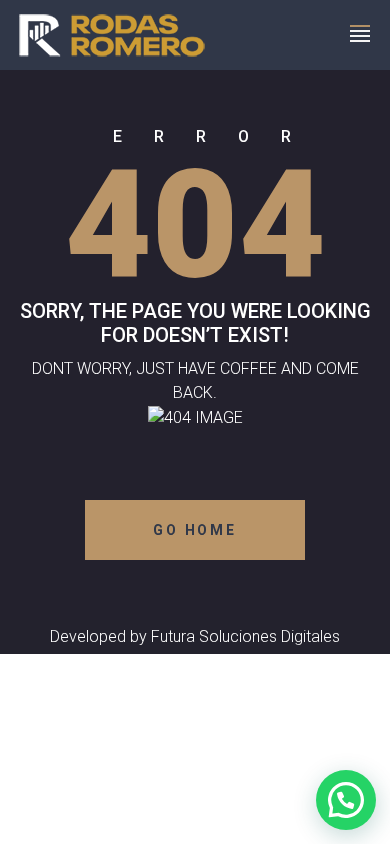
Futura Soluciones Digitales (245, 636)
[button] (346, 800)
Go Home (195, 530)
